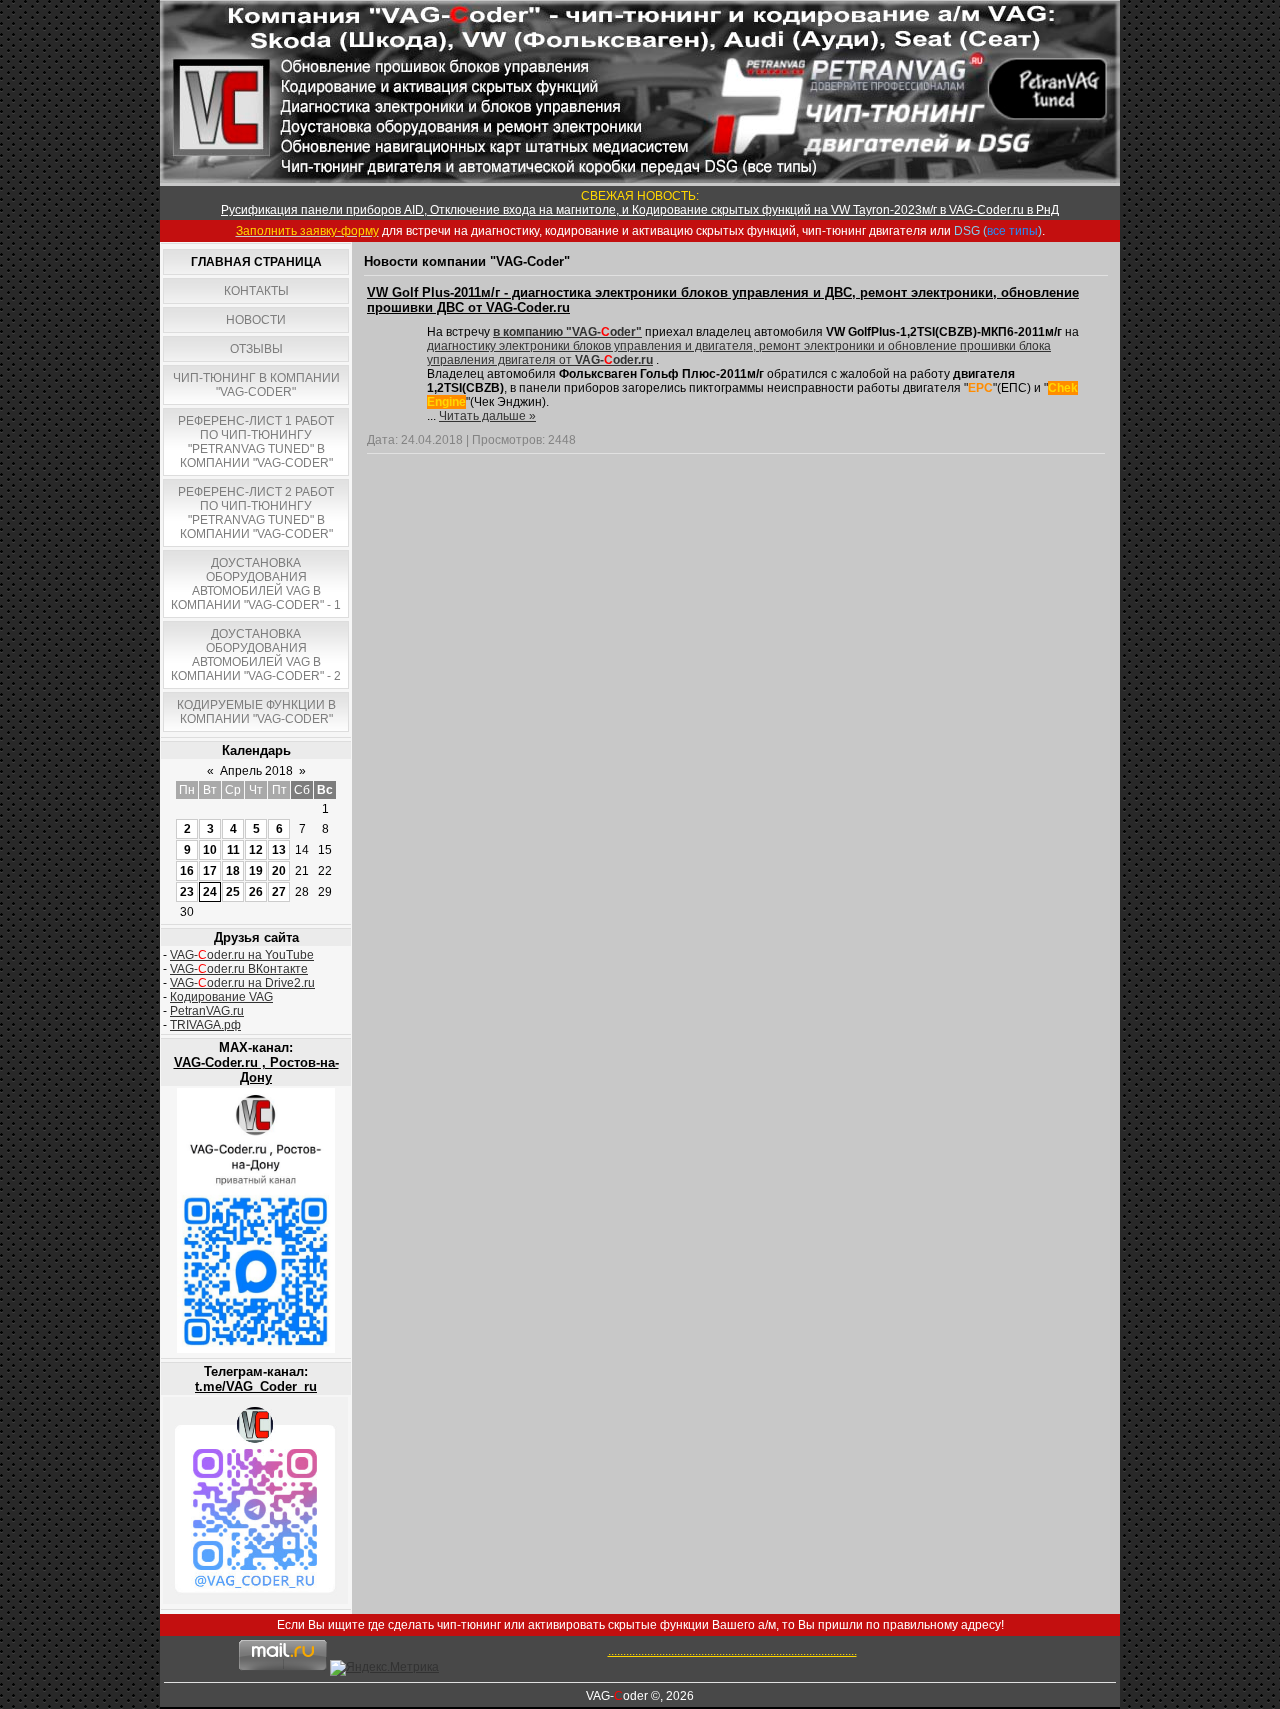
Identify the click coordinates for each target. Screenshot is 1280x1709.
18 (233, 871)
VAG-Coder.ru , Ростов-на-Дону (256, 1070)
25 (233, 892)
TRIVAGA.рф (205, 1025)
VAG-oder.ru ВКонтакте (239, 969)
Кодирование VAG (221, 997)
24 (210, 892)
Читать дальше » (487, 416)
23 (187, 892)
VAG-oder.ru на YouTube (242, 955)
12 (256, 850)
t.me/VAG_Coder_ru (256, 1386)
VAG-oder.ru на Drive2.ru (242, 983)
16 (187, 871)
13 (279, 850)
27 (279, 892)
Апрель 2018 (256, 771)
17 (210, 871)
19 (256, 871)
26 (256, 892)
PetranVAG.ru (207, 1011)
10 (210, 850)
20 (279, 871)
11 (233, 850)
